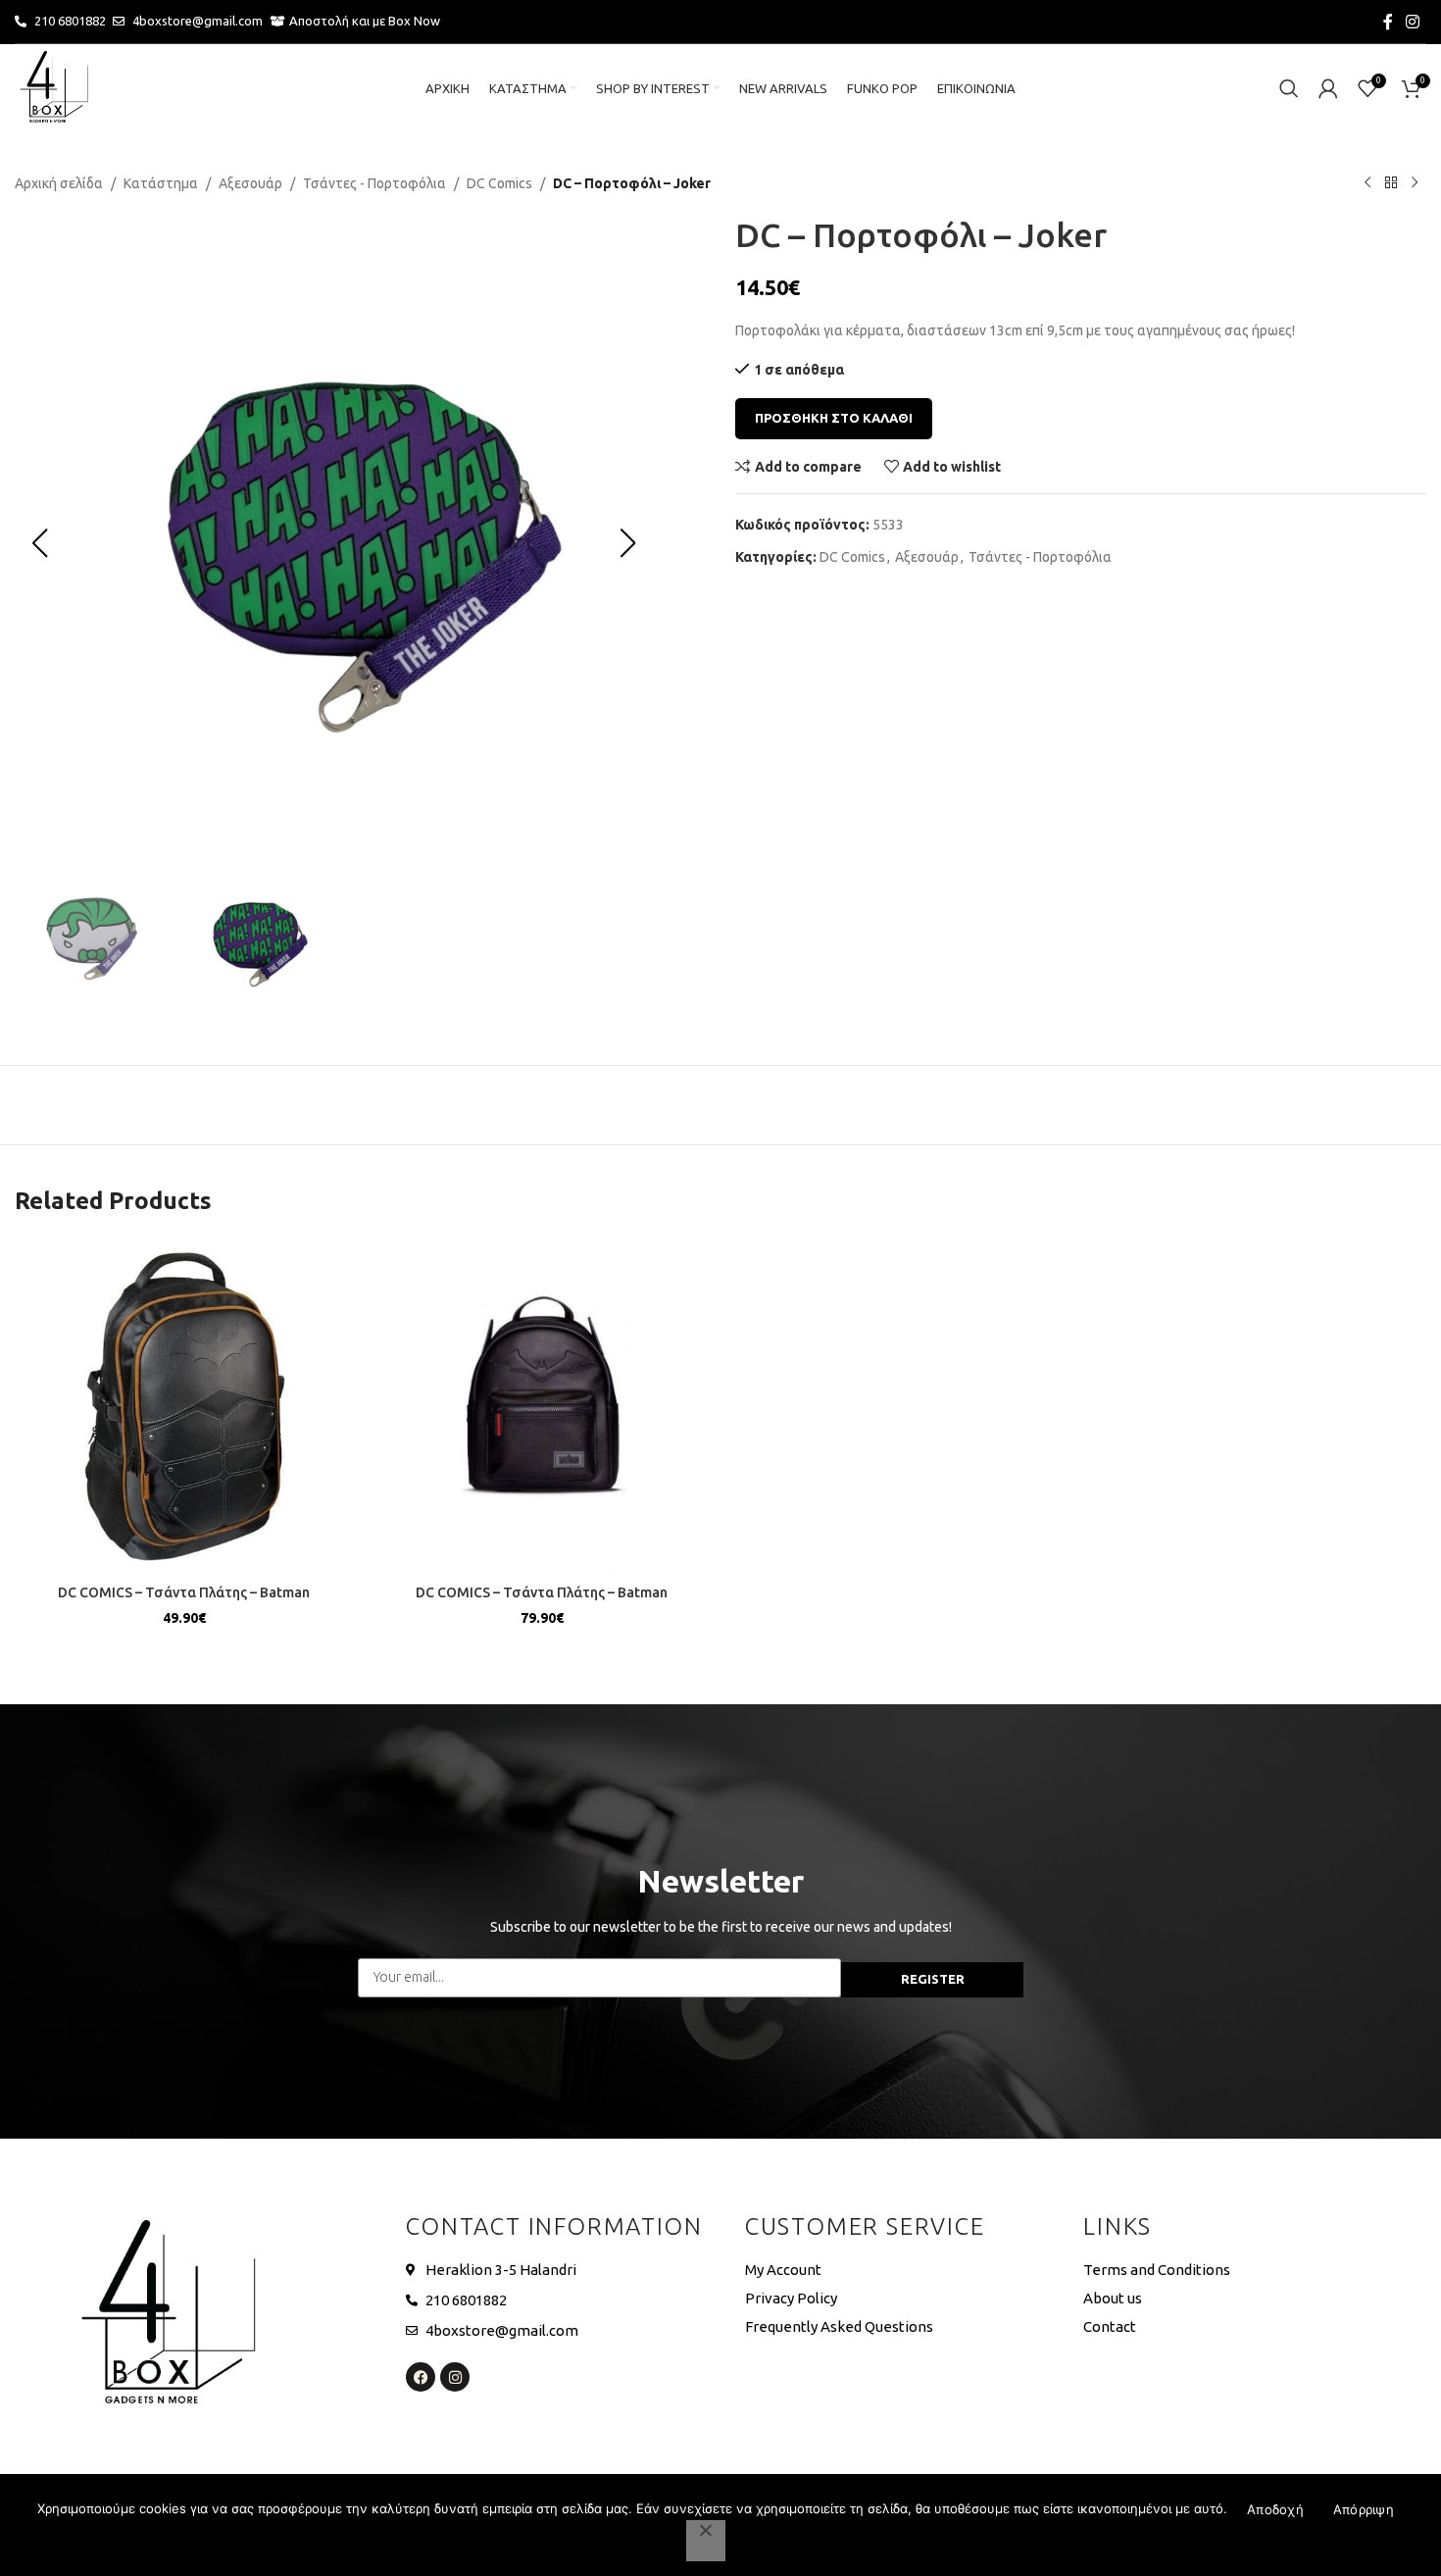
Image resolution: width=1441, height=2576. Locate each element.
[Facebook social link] (1388, 22)
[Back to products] (1391, 183)
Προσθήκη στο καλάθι (834, 418)
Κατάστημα (161, 183)
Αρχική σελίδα (59, 183)
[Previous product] (1367, 183)
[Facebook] (421, 2377)
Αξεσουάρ (250, 183)
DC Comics (499, 183)
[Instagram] (455, 2377)
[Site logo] (54, 87)
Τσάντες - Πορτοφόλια (374, 183)
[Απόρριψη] (706, 2541)
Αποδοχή (1275, 2509)
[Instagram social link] (1413, 22)
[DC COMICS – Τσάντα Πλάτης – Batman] (184, 1406)
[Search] (1289, 88)
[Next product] (1415, 183)
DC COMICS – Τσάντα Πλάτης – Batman (184, 1592)
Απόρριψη (1364, 2509)
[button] (39, 543)
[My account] (1328, 88)
